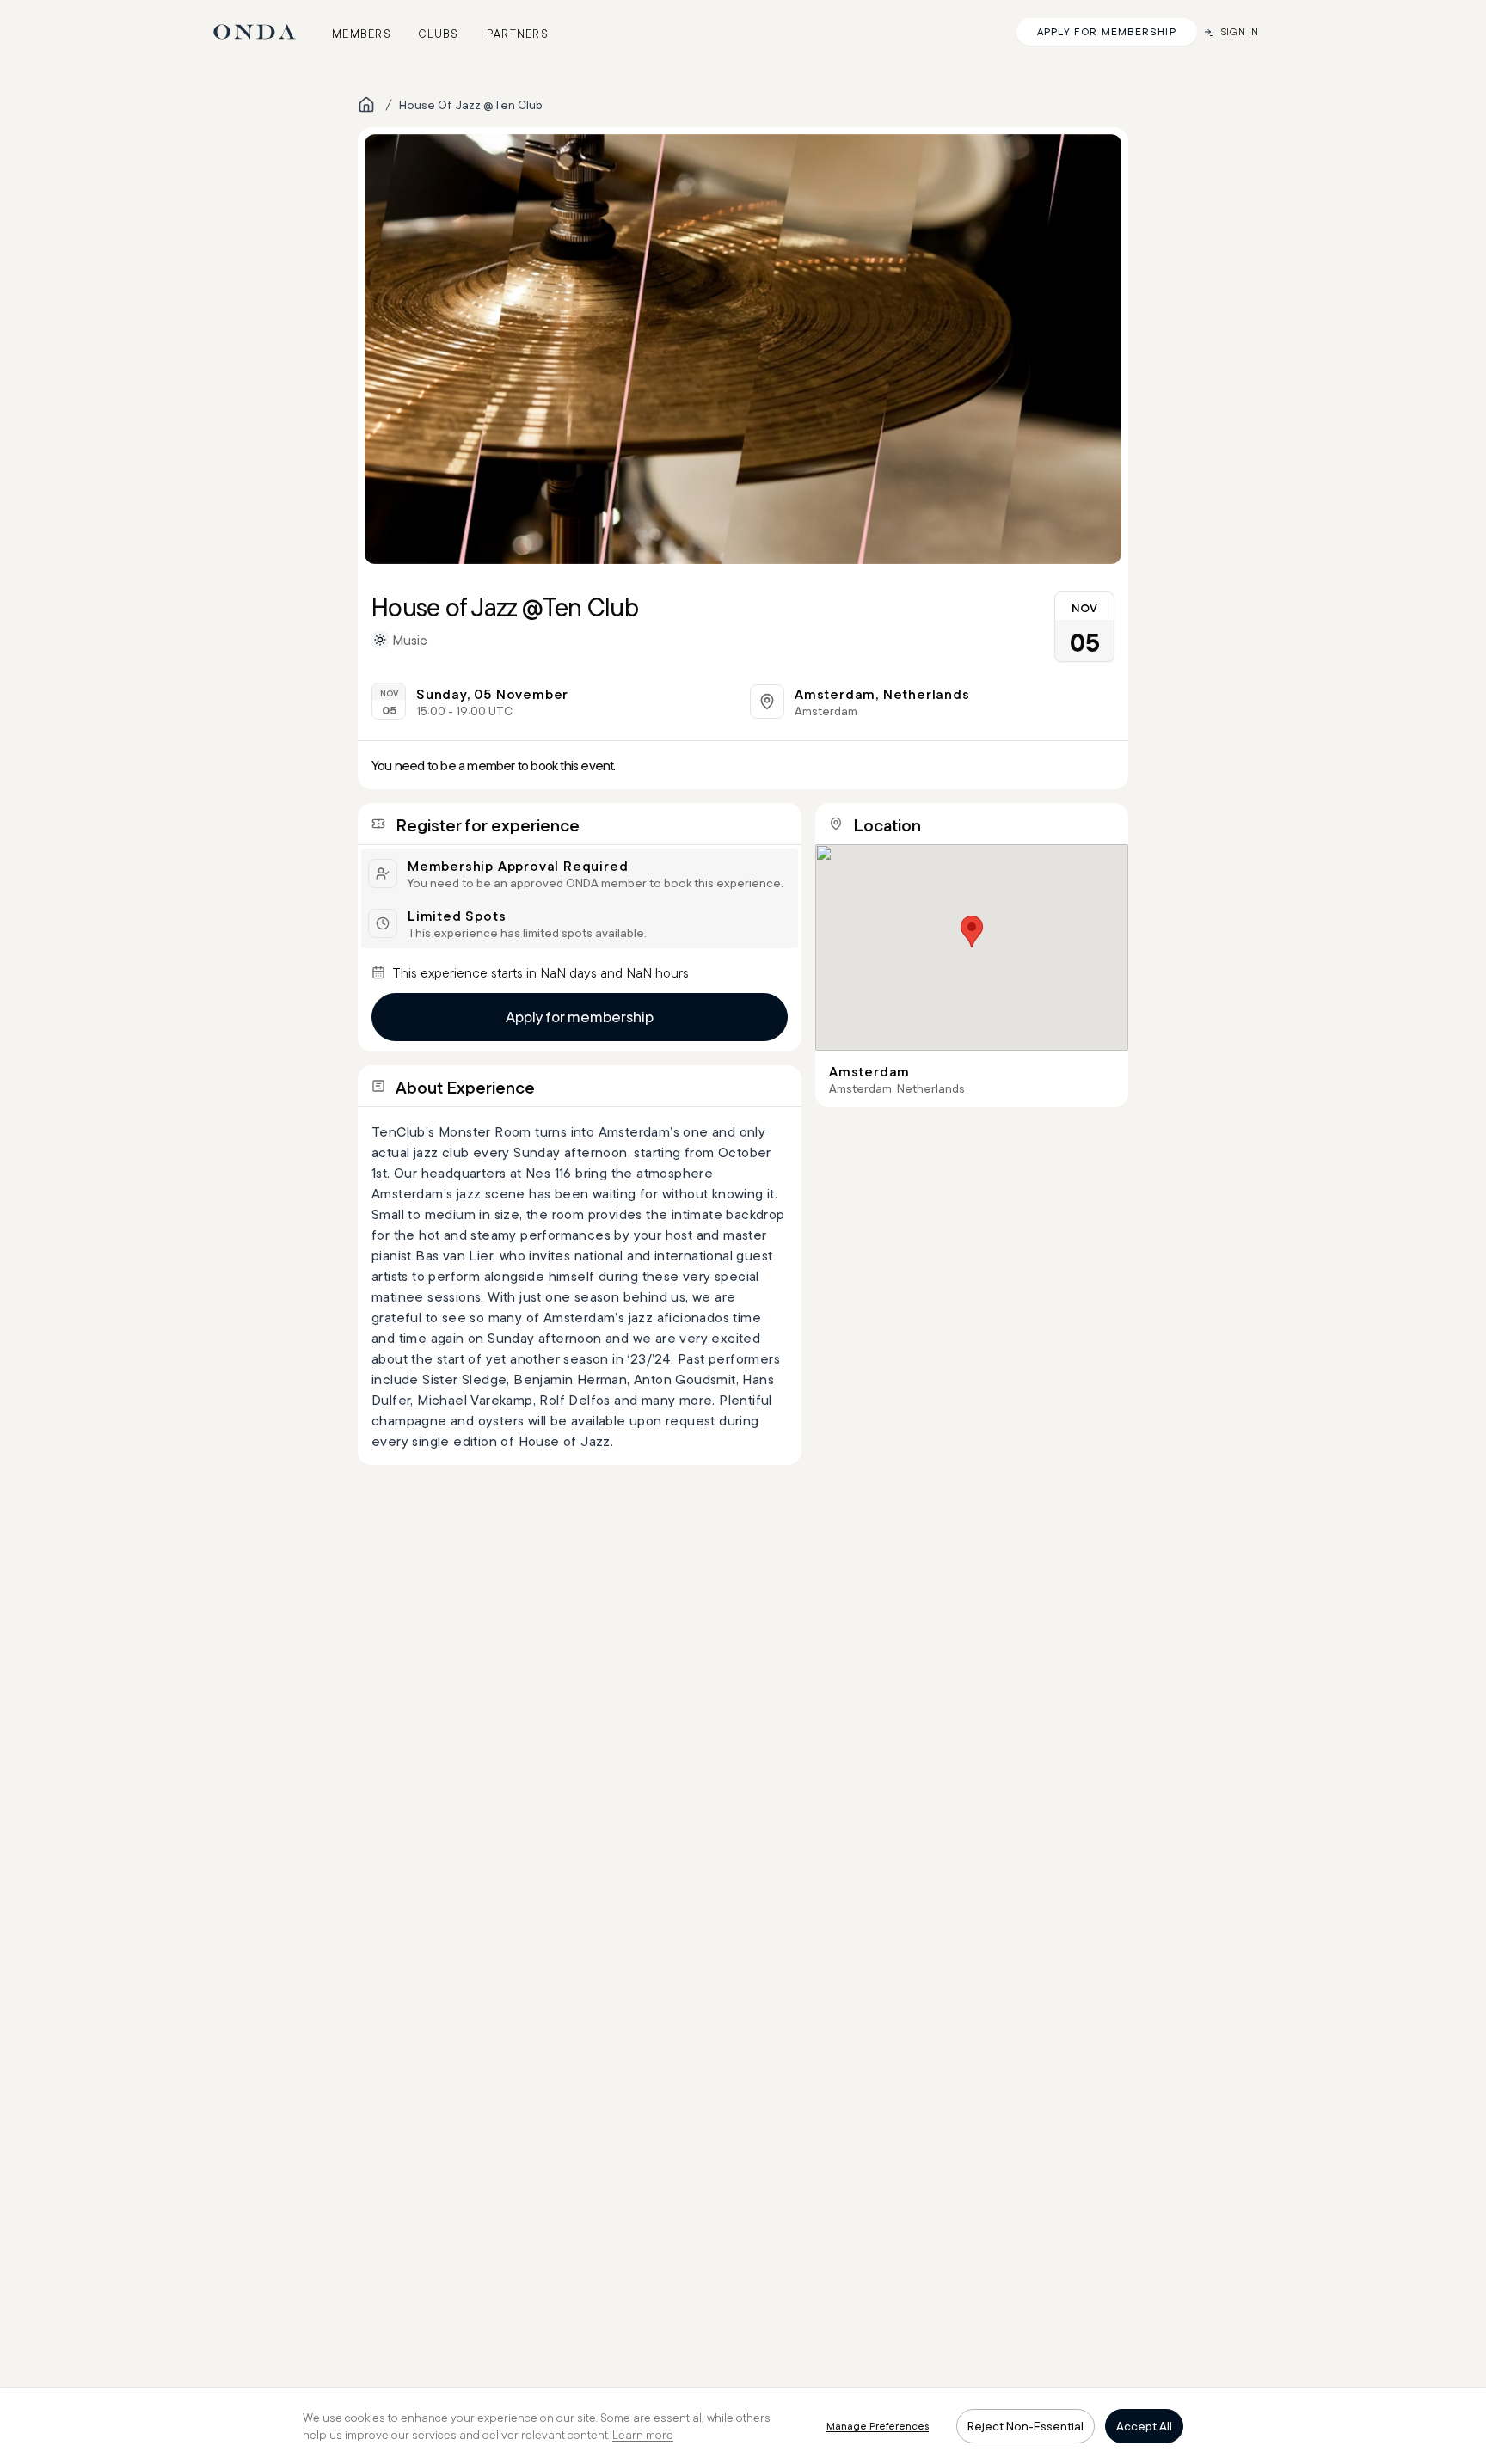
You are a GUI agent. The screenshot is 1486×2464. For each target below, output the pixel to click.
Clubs (439, 34)
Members (362, 34)
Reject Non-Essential (1025, 2426)
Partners (518, 34)
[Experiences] (366, 105)
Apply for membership (580, 1017)
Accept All (1144, 2426)
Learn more (643, 2435)
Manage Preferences (878, 2426)
